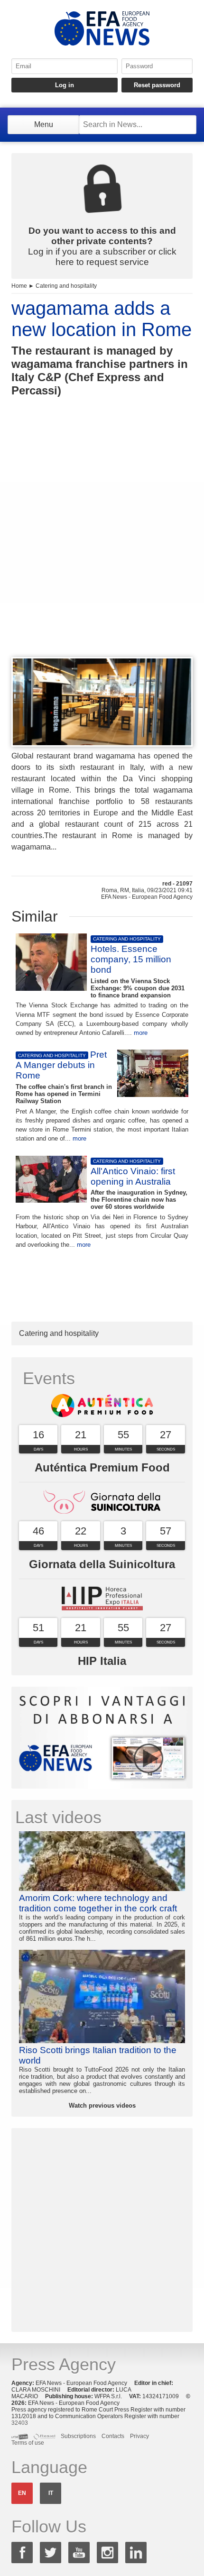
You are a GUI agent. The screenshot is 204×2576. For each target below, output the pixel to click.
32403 (20, 2423)
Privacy (139, 2436)
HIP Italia (102, 1661)
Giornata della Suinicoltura (102, 1564)
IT (51, 2493)
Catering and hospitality (66, 286)
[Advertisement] (102, 544)
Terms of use (28, 2443)
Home (19, 286)
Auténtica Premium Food (102, 1467)
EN (22, 2493)
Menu (44, 124)
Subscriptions (78, 2436)
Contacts (113, 2436)
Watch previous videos (102, 2106)
